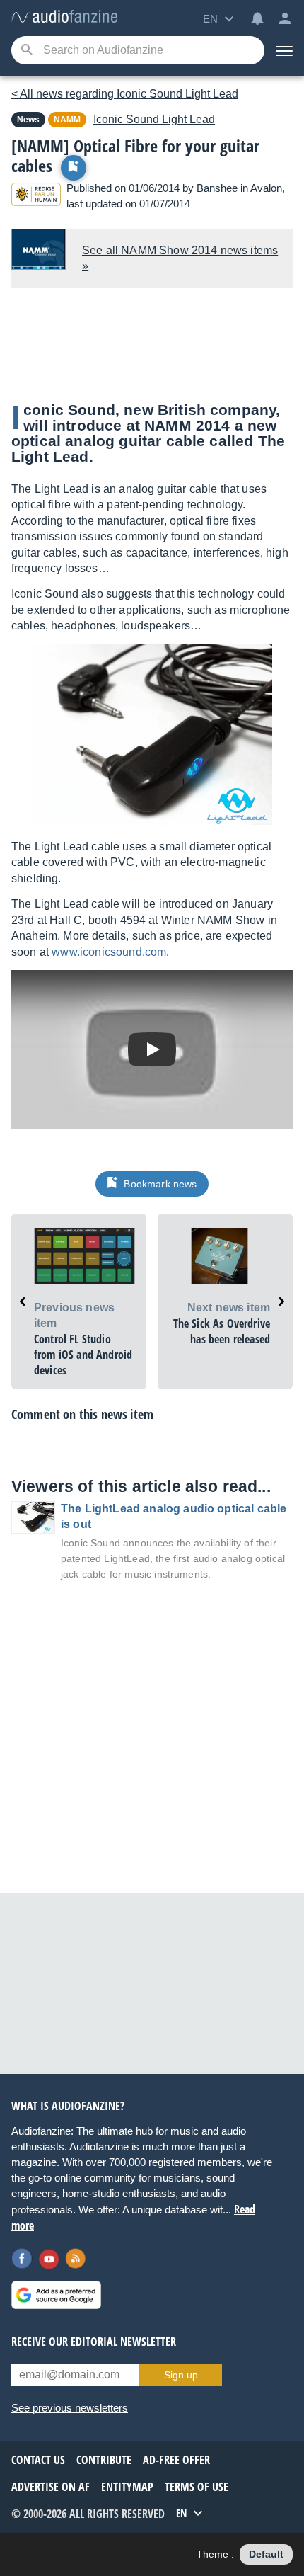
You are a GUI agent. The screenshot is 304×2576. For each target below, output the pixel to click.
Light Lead (154, 119)
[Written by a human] (36, 196)
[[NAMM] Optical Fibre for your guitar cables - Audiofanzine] (64, 17)
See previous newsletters (70, 2408)
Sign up (181, 2375)
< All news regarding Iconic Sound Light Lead (125, 94)
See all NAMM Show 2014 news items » (180, 258)
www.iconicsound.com (109, 952)
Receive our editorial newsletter (94, 2342)
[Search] (27, 51)
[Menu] (284, 50)
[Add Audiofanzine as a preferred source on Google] (56, 2295)
